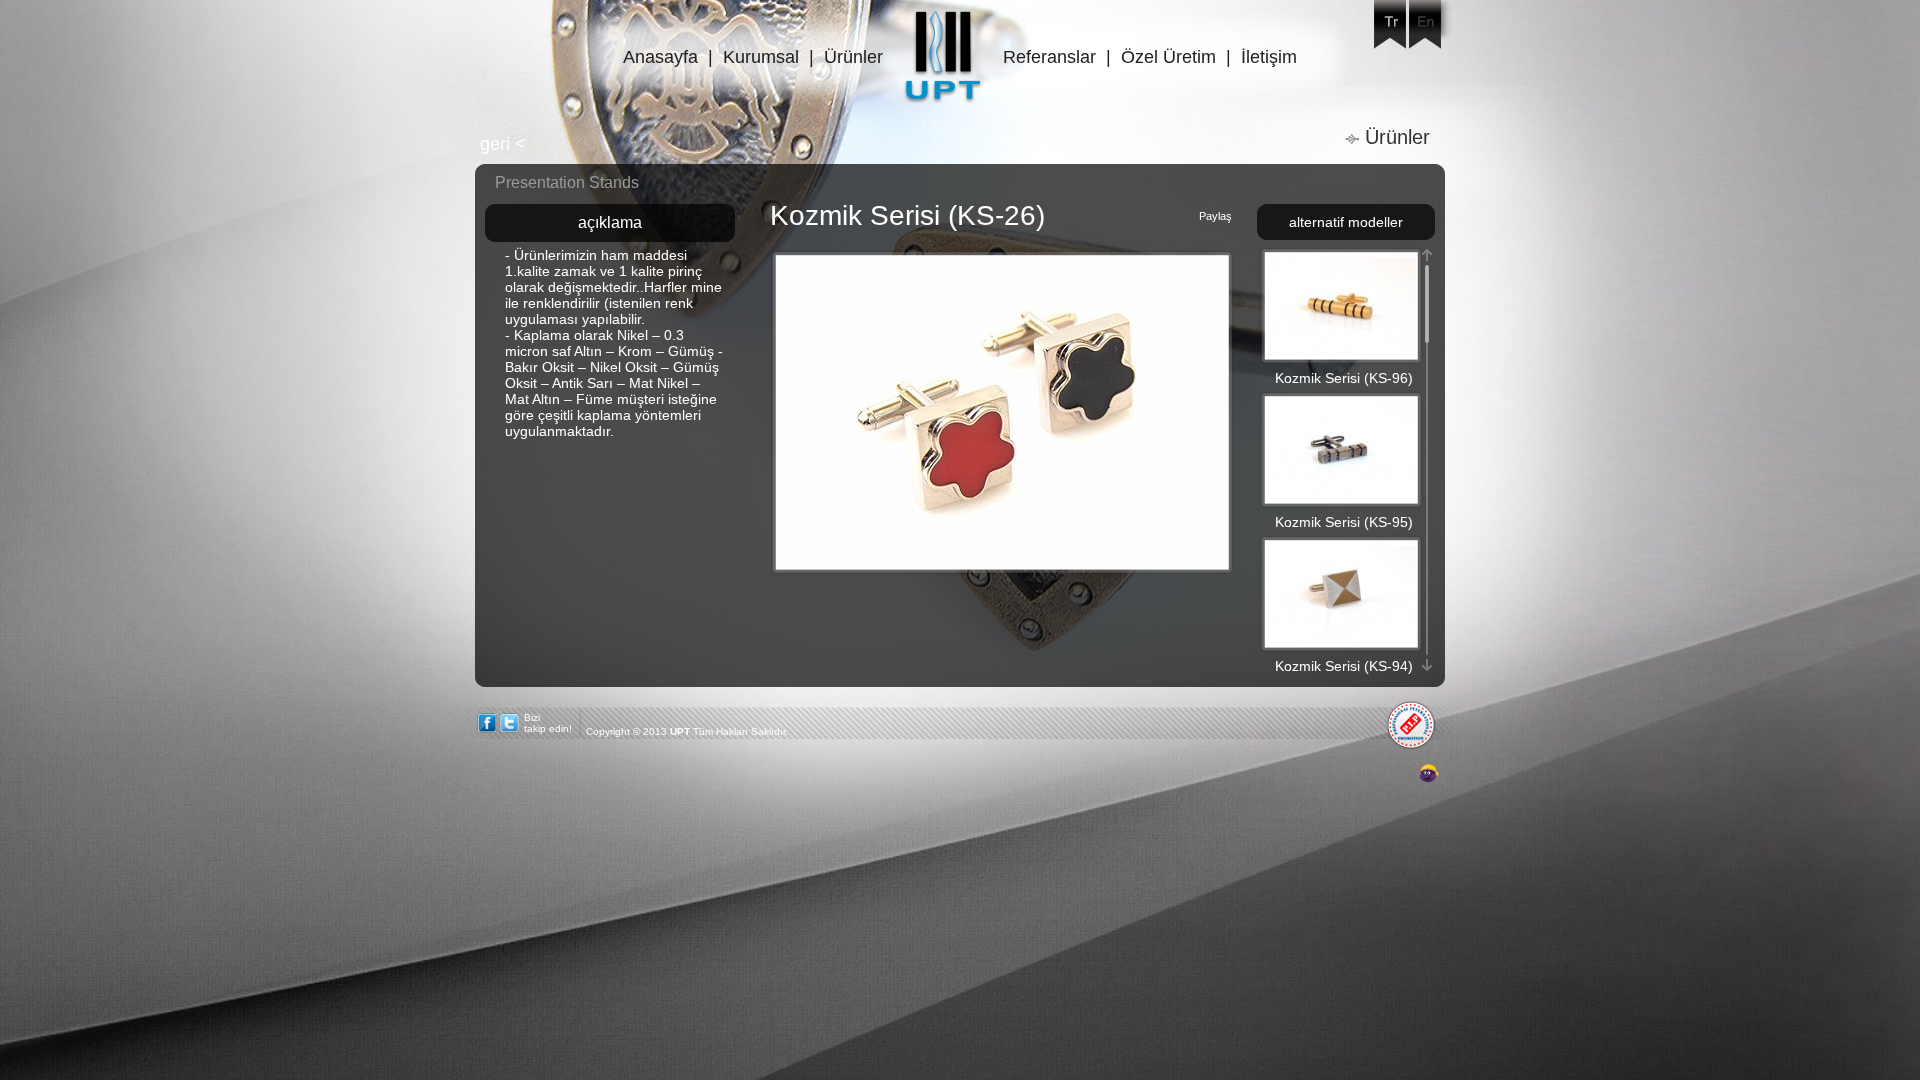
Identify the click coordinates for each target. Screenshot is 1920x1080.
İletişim (1269, 57)
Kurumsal (761, 57)
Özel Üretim (1168, 57)
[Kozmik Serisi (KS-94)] (1341, 641)
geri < (503, 144)
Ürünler (853, 57)
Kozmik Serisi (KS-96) (1344, 378)
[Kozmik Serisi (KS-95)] (1341, 497)
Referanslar (1049, 57)
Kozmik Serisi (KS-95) (1344, 522)
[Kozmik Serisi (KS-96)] (1341, 353)
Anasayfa (660, 57)
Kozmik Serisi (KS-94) (1344, 666)
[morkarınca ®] (1399, 774)
